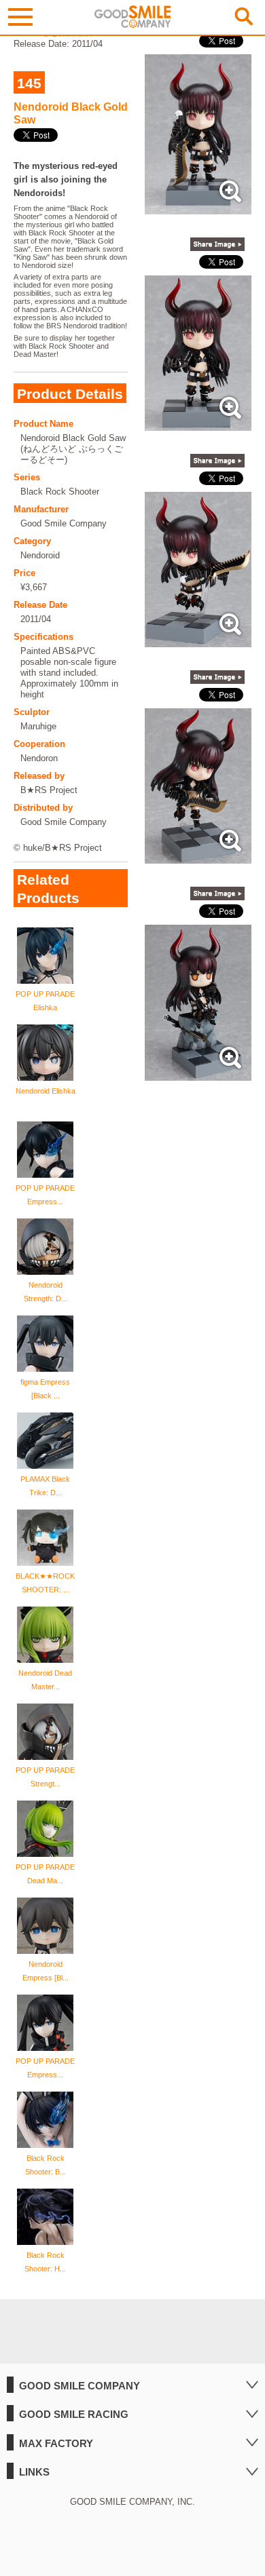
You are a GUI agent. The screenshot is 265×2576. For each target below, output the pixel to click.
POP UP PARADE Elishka (45, 1001)
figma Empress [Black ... (45, 1389)
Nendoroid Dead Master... (45, 1680)
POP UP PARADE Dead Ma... (45, 1874)
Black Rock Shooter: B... (46, 2165)
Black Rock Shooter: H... (45, 2262)
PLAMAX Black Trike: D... (45, 1486)
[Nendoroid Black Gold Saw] (198, 207)
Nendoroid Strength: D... (46, 1292)
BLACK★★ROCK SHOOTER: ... (45, 1583)
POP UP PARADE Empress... (45, 1195)
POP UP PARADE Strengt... (45, 1777)
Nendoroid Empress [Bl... (46, 1971)
